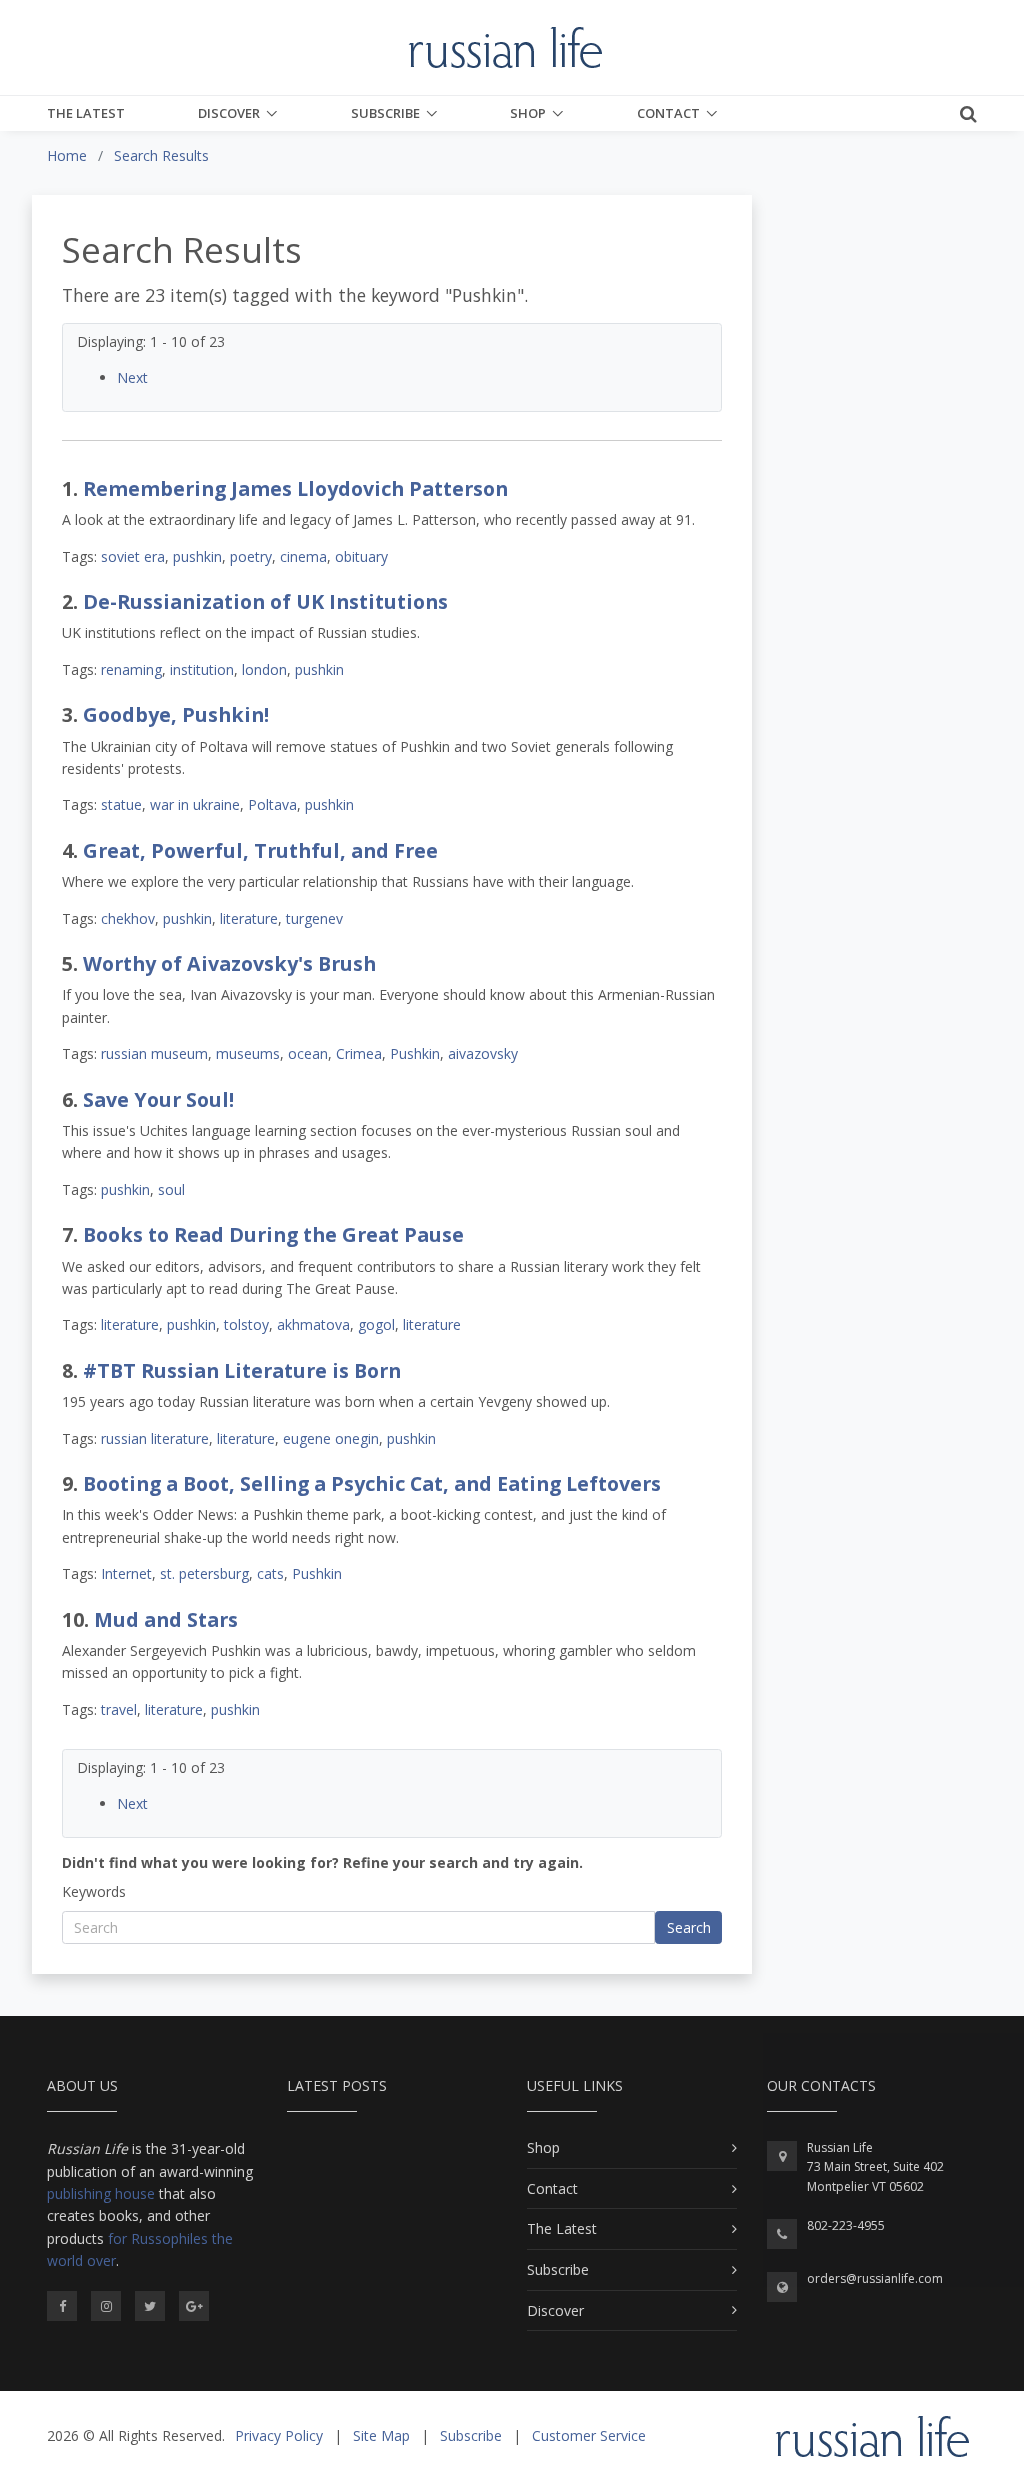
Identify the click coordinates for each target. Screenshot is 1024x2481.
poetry (251, 556)
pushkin (197, 556)
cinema (303, 556)
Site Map (381, 2435)
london (264, 669)
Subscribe (385, 113)
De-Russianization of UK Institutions (265, 601)
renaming (131, 669)
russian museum (154, 1053)
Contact (668, 113)
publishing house (101, 2193)
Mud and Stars (166, 1619)
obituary (361, 556)
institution (202, 669)
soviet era (133, 556)
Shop (528, 113)
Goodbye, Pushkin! (176, 714)
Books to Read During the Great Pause (273, 1234)
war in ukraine (195, 804)
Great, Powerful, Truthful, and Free (260, 850)
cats (270, 1573)
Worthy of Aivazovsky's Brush (229, 963)
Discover (229, 113)
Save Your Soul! (158, 1099)
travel (119, 1709)
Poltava (272, 804)
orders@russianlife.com (875, 2278)
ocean (308, 1053)
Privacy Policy (279, 2435)
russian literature (155, 1438)
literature (249, 918)
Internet (126, 1573)
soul (171, 1189)
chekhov (128, 918)
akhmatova (313, 1324)
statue (121, 804)
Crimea (359, 1053)
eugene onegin (331, 1438)
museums (248, 1053)
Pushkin (415, 1053)
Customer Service (589, 2435)
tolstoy (246, 1324)
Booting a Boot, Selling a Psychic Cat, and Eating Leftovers (372, 1483)
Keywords (94, 1891)
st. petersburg (204, 1573)
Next (132, 377)
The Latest (86, 113)
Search (689, 1927)
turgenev (314, 918)
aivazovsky (483, 1053)
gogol (376, 1324)
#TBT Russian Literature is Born (242, 1370)
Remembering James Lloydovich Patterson (295, 488)
